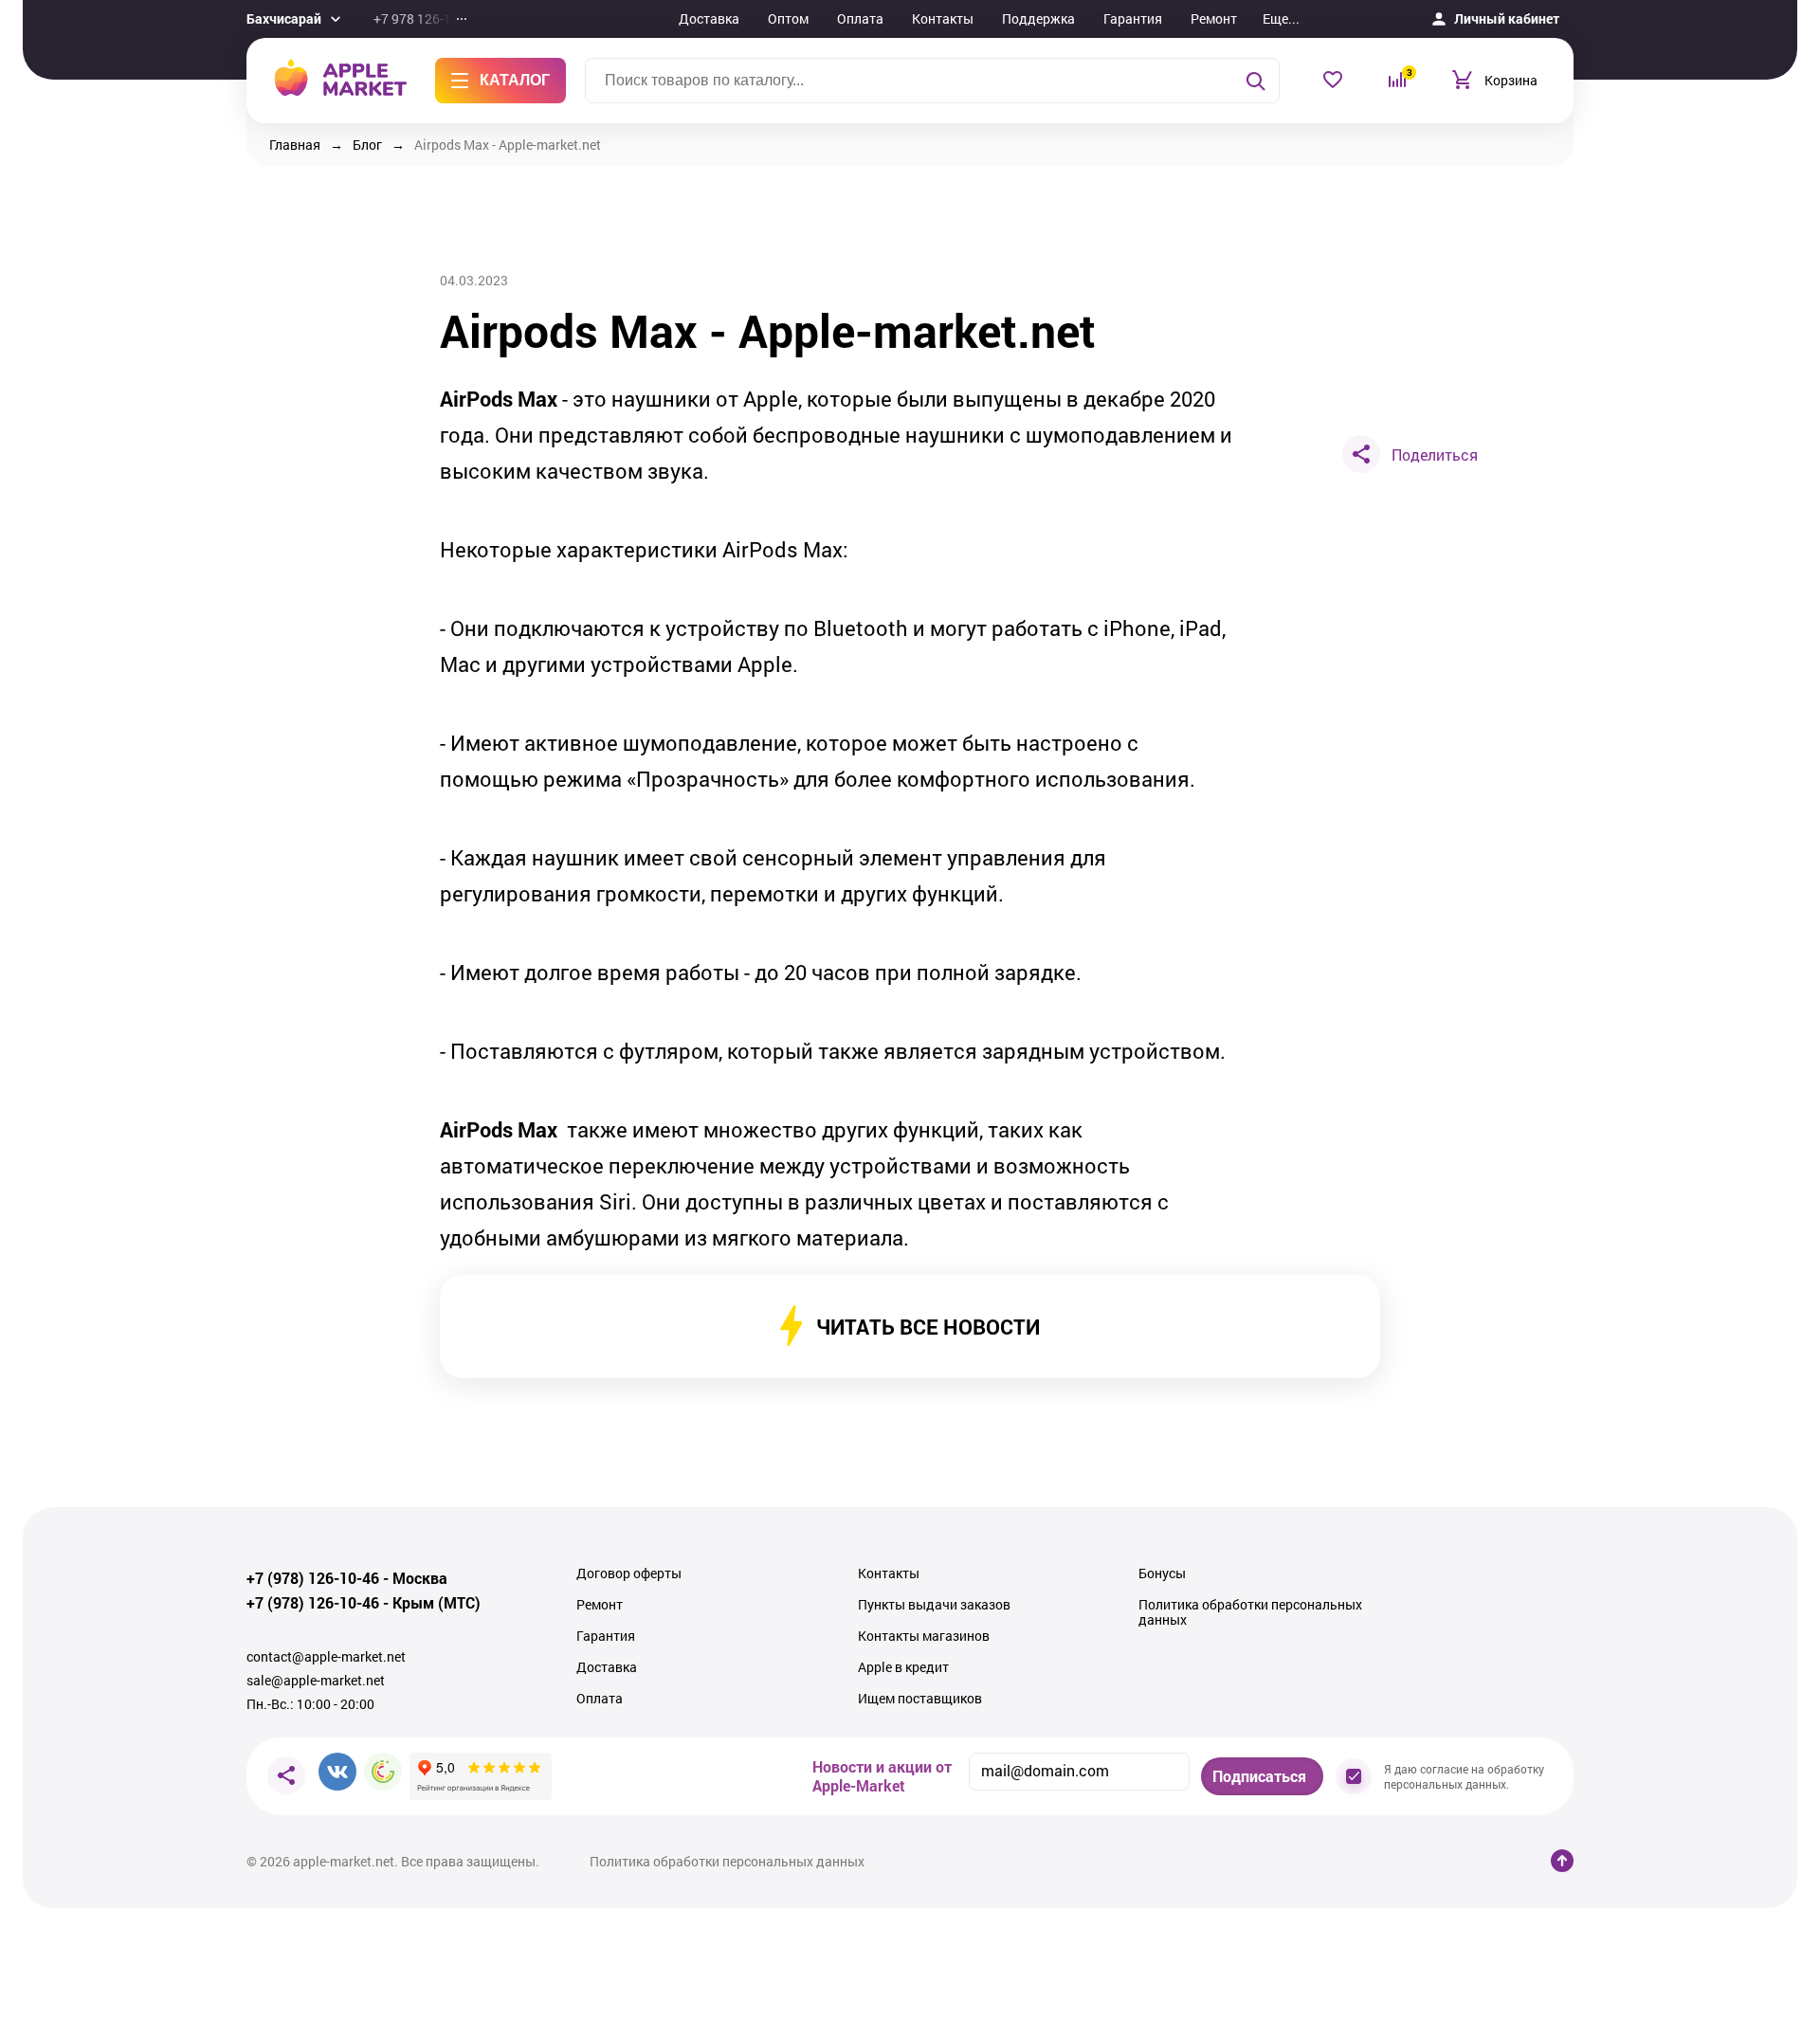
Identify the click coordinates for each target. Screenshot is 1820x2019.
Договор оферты (629, 1573)
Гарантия (1133, 18)
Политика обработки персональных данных (1250, 1612)
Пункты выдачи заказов (934, 1605)
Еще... (1281, 18)
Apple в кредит (903, 1667)
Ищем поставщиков (920, 1699)
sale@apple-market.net (316, 1681)
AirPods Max (499, 399)
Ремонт (1214, 18)
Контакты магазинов (924, 1636)
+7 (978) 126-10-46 (313, 1578)
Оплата (860, 18)
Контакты (943, 18)
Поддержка (1038, 18)
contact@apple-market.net (326, 1657)
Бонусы (1162, 1573)
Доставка (709, 18)
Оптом (788, 18)
